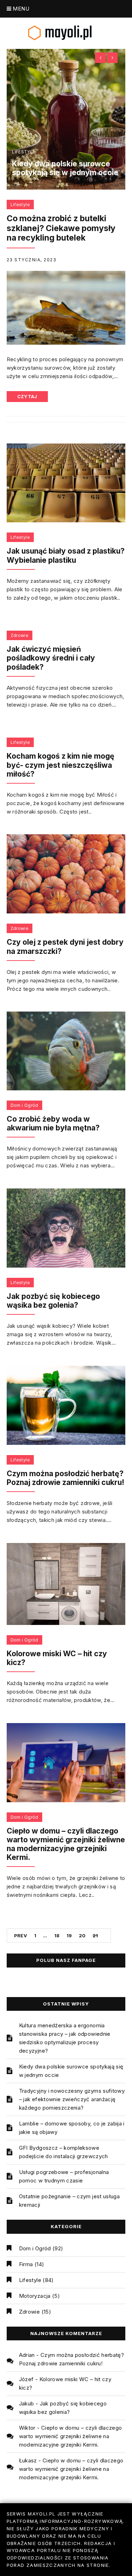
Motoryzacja (35, 2296)
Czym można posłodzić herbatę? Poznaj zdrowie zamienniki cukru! (65, 1478)
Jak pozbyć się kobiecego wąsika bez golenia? (53, 1301)
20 (82, 1936)
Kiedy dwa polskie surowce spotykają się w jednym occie (65, 168)
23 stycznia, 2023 (32, 260)
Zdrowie (20, 635)
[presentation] (100, 58)
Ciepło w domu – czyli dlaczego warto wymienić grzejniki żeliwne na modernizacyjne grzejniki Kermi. (66, 1844)
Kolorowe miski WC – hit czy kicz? (57, 1658)
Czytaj (27, 396)
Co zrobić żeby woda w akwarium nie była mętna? (53, 1123)
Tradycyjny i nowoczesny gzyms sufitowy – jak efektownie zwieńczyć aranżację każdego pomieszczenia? (72, 2099)
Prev (21, 1936)
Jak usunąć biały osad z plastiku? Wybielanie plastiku (66, 555)
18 (57, 1936)
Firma (26, 2264)
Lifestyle (24, 152)
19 (69, 1936)
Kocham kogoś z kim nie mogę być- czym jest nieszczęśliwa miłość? (61, 765)
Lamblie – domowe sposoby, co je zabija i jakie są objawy (72, 2128)
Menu (20, 9)
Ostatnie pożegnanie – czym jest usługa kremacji (69, 2201)
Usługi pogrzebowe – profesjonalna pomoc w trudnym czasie (64, 2176)
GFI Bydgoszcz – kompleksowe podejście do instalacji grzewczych (64, 2152)
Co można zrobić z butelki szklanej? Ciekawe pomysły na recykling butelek (61, 228)
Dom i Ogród (24, 1105)
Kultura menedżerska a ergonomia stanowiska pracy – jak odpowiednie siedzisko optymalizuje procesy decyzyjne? (65, 2038)
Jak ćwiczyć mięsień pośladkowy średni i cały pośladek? (51, 658)
